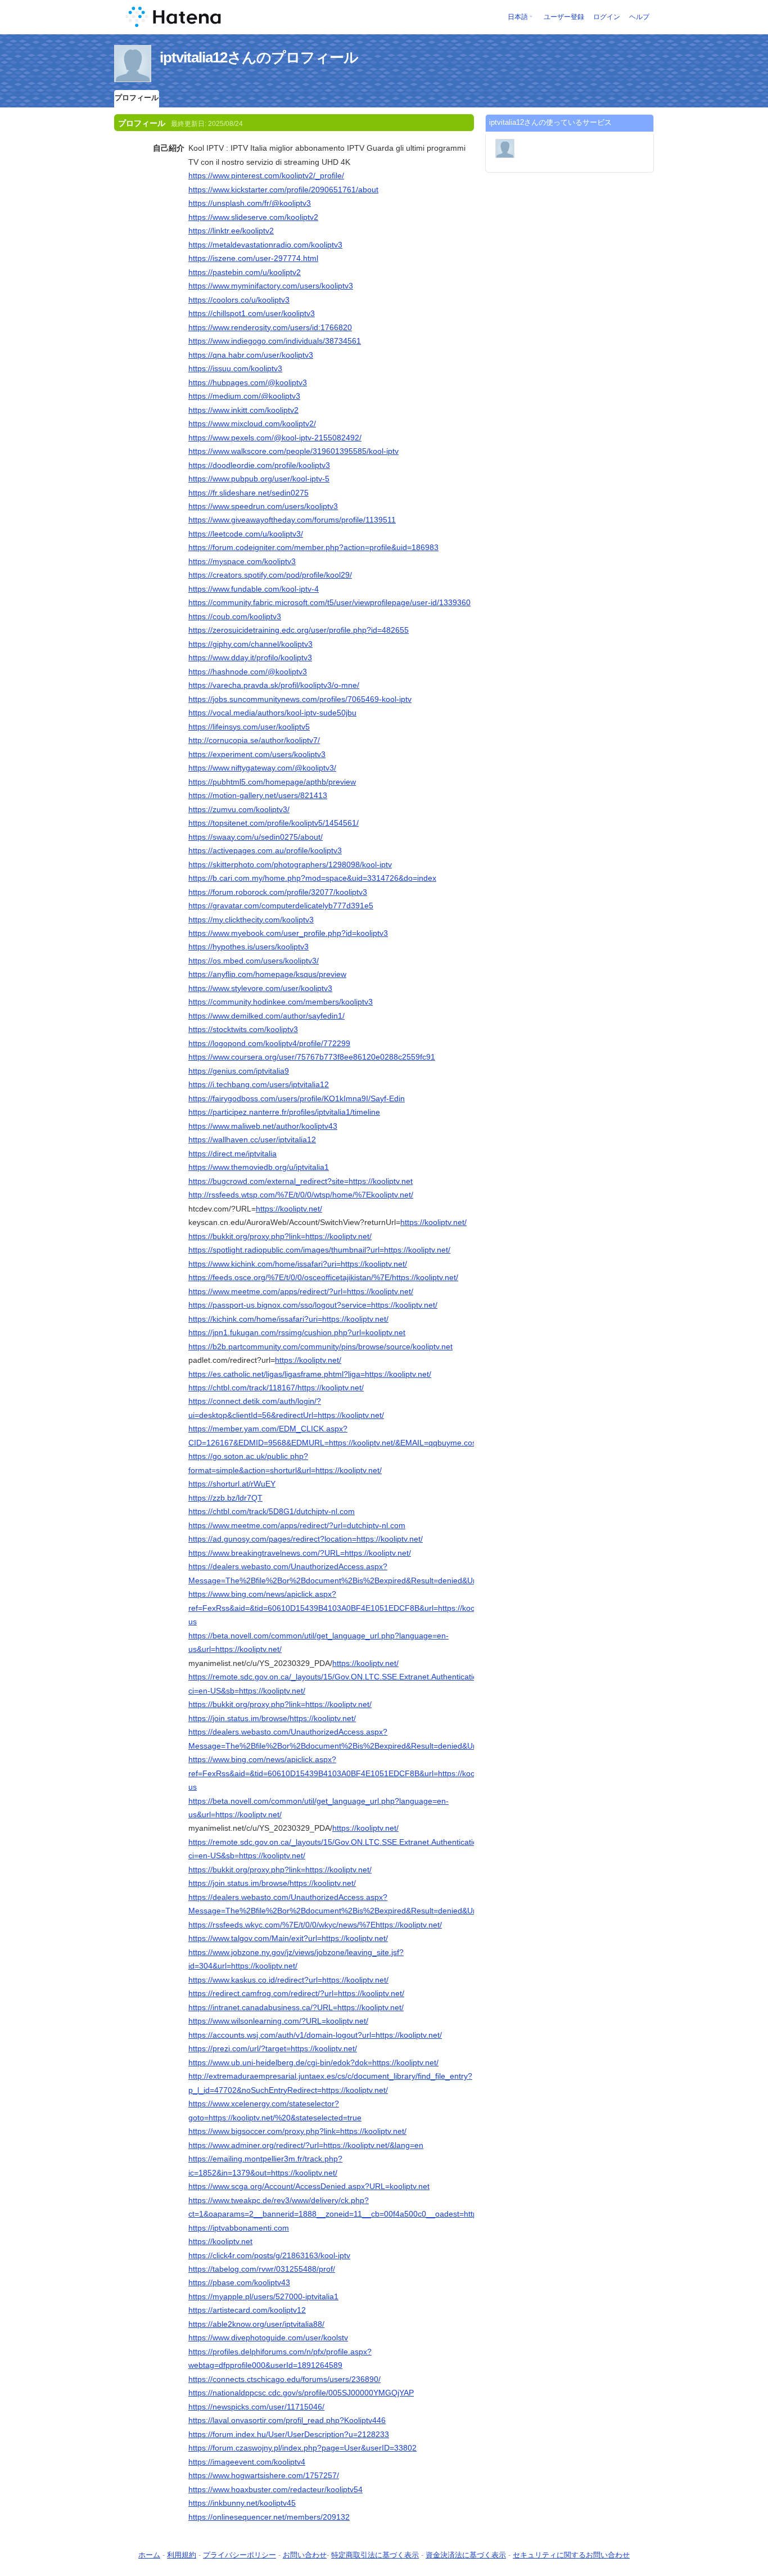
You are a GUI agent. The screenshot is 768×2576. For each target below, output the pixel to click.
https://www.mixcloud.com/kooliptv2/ (252, 424)
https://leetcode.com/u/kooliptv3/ (246, 534)
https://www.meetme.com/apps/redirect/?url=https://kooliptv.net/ (301, 1291)
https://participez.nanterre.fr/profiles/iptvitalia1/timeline (284, 1112)
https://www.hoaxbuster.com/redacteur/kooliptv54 (275, 2489)
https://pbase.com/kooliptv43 (239, 2282)
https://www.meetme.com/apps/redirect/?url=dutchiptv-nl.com (297, 1525)
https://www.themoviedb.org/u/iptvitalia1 (259, 1167)
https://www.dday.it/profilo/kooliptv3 (250, 657)
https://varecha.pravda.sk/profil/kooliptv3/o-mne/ (274, 685)
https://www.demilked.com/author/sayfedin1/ (266, 1016)
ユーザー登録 (564, 17)
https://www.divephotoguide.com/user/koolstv (268, 2338)
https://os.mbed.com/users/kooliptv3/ (254, 961)
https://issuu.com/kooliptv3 (235, 368)
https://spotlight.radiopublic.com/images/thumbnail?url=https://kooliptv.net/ (319, 1250)
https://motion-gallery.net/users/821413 (258, 795)
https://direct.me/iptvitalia (232, 1154)
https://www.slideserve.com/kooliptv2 (253, 217)
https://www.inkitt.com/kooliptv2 (243, 410)
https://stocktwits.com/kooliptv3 (243, 1029)
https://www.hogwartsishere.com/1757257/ (264, 2475)
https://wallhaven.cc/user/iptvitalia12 (252, 1140)
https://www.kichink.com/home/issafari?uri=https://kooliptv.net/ (298, 1264)
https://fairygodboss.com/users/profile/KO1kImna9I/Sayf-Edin (297, 1098)
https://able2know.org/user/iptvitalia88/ (256, 2324)
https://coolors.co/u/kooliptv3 (239, 300)
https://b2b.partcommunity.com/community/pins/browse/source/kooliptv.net (320, 1346)
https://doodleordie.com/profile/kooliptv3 (259, 465)
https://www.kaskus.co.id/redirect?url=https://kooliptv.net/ (288, 1980)
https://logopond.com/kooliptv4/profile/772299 (269, 1043)
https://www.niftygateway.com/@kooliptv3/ (262, 768)
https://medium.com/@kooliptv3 (244, 396)
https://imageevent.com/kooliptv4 (247, 2462)
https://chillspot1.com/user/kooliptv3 (252, 313)
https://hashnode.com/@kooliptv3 (248, 672)
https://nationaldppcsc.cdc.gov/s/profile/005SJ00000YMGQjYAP (301, 2393)
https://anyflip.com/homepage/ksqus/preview (267, 974)
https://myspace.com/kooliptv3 (242, 561)
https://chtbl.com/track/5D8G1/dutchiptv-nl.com (272, 1511)
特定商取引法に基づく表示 (375, 2555)
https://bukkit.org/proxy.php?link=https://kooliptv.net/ (280, 1236)
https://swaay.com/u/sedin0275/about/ (256, 837)
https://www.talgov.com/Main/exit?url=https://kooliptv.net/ (288, 1938)
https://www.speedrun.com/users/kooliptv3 (263, 506)
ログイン (607, 17)
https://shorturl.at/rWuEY (232, 1484)
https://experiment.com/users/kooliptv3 (257, 754)
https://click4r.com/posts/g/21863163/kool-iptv (269, 2255)
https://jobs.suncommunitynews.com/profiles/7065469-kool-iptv (300, 699)
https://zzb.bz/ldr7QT (225, 1498)
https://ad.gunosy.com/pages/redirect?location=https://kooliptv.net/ (306, 1539)
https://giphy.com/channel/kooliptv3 (250, 644)
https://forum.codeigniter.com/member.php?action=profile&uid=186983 (313, 547)
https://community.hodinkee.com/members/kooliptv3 (281, 1002)
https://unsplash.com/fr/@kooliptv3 (250, 203)
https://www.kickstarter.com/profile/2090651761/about (283, 190)
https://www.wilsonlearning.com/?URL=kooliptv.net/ (278, 2021)
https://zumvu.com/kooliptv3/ (239, 809)
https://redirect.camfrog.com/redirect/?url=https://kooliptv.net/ (296, 1993)
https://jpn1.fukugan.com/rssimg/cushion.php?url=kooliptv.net (297, 1332)
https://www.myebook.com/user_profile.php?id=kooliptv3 (288, 933)
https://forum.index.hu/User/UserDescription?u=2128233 (289, 2434)
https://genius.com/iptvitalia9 (239, 1071)
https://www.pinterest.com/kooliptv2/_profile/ (266, 175)
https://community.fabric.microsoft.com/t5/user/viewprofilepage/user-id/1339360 (329, 602)
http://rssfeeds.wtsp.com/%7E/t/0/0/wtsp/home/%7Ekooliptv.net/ (301, 1195)
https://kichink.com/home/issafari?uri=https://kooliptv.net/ (288, 1319)
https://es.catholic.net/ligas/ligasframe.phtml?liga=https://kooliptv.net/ (310, 1374)
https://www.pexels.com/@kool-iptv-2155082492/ (275, 438)
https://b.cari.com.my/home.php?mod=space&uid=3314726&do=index (312, 878)
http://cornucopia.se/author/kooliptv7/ (254, 740)
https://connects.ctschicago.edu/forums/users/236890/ (284, 2379)
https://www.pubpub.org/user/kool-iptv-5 (259, 479)
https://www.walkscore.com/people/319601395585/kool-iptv (293, 451)
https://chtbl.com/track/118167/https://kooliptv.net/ (276, 1388)
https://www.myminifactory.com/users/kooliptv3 (271, 286)
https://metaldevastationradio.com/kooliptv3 (265, 245)
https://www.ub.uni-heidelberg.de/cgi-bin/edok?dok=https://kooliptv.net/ (313, 2062)
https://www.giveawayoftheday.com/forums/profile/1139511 (292, 520)
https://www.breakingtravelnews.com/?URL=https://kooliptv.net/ (300, 1553)
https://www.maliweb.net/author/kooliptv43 (263, 1126)
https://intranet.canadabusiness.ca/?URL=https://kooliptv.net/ (296, 2007)
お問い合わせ (305, 2555)
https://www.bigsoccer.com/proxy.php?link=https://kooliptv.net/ (297, 2131)
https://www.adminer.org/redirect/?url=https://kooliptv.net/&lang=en (306, 2145)
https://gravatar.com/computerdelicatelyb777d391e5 (281, 906)
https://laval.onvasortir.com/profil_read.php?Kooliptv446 (287, 2420)
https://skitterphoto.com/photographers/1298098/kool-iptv (290, 864)
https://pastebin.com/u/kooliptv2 (245, 272)
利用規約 (182, 2555)
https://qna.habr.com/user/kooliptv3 (251, 355)
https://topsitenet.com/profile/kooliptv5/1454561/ (274, 823)
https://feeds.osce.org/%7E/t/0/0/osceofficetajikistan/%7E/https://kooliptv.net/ (323, 1277)
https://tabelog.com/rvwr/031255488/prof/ (262, 2269)
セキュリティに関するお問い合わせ (571, 2555)
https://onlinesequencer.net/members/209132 (269, 2517)
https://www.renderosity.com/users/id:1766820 (270, 327)
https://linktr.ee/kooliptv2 (231, 231)
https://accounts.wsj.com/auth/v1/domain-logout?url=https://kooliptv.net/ (315, 2035)
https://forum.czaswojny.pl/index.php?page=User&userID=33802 (302, 2448)
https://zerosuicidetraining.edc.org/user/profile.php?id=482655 (299, 630)
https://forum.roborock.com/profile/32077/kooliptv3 (278, 892)
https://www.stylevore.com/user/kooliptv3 (260, 988)
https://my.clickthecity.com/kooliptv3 (251, 920)
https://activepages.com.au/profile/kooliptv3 (265, 850)
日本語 (518, 17)
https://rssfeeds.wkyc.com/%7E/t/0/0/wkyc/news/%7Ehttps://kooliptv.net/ (315, 1925)
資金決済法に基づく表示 (466, 2555)
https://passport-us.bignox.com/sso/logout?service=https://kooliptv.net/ (313, 1305)
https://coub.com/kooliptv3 (235, 616)
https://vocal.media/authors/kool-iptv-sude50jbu (272, 713)
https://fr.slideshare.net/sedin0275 (249, 493)
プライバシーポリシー (240, 2555)
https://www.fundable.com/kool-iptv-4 (254, 589)
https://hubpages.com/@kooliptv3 (248, 382)
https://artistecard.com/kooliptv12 (247, 2310)
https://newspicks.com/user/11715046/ (256, 2407)
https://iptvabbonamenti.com (239, 2228)
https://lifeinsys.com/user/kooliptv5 (249, 727)
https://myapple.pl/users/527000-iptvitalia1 (263, 2296)
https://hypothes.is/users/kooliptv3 (249, 947)
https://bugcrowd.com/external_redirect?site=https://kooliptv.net (301, 1181)
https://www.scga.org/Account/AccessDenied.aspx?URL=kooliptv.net (309, 2186)
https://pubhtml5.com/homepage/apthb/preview (272, 782)
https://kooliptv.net (220, 2241)
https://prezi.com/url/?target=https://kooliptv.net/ (273, 2048)
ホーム (149, 2555)
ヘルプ (639, 17)
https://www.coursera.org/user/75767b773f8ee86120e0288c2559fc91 (312, 1057)
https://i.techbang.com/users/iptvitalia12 (259, 1084)
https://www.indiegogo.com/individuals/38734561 (275, 341)
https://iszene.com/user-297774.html (253, 258)
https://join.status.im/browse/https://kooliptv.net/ (272, 1718)
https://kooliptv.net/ (289, 1209)
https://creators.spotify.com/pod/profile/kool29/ (270, 575)
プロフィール (137, 98)
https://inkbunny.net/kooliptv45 (242, 2503)
